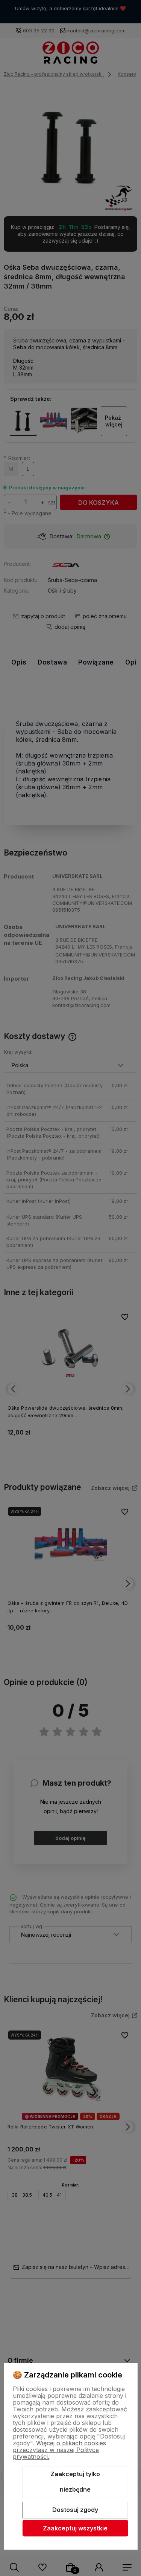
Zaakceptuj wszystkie (75, 2528)
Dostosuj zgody (75, 2510)
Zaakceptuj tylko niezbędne (75, 2482)
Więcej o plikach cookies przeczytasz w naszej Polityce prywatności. (59, 2450)
